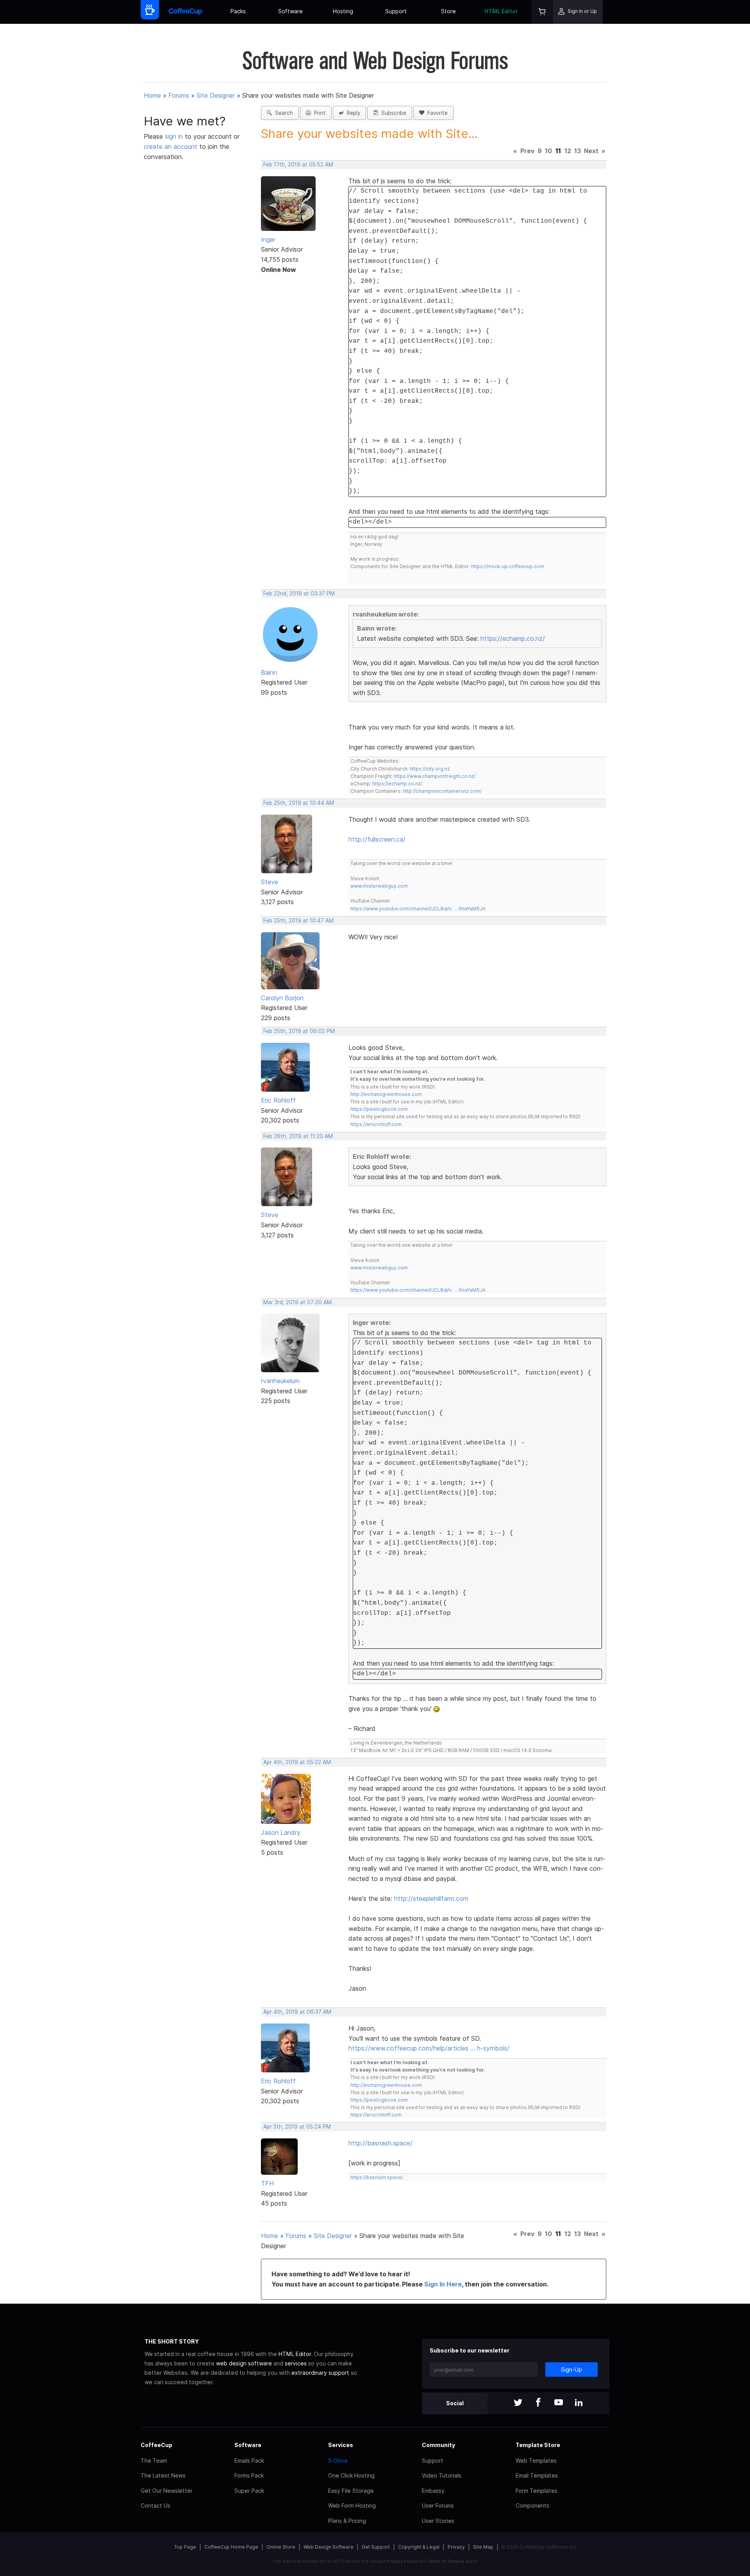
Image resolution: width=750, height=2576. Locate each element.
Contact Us (155, 2505)
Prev (527, 151)
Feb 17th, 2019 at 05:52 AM (298, 164)
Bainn (269, 672)
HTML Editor (501, 11)
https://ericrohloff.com (376, 1124)
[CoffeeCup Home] (185, 12)
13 (578, 151)
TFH (267, 2183)
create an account (171, 147)
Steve (270, 882)
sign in (175, 136)
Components (532, 2505)
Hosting (343, 11)
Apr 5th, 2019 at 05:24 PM (297, 2127)
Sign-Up (571, 2370)
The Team (154, 2461)
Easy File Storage (351, 2491)
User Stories (438, 2521)
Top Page (185, 2547)
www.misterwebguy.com (379, 886)
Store (448, 11)
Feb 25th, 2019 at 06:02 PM (299, 1031)
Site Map (483, 2547)
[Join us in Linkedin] (579, 2403)
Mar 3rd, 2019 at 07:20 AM (297, 1302)
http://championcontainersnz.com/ (442, 791)
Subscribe (392, 113)
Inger (268, 240)
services (296, 2363)
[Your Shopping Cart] (542, 12)
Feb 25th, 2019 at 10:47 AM (298, 921)
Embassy (433, 2491)
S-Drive (338, 2461)
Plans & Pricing (347, 2521)
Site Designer (216, 95)
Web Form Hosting (352, 2505)
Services (341, 2445)
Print (318, 113)
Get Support (376, 2547)
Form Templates (537, 2491)
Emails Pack (249, 2461)
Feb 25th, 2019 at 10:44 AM (299, 803)
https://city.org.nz (430, 769)
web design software (244, 2363)
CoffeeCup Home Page (231, 2547)
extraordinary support (320, 2373)
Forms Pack (249, 2475)
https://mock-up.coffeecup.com (508, 566)
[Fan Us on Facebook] (538, 2403)
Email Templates (537, 2475)
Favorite (436, 113)
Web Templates (536, 2461)
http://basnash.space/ (380, 2143)
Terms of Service (446, 2561)
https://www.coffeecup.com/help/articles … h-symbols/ (429, 2048)
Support (396, 11)
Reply (352, 113)
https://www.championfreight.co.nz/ (435, 776)
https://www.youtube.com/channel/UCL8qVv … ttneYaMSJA (418, 909)
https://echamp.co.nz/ (513, 638)
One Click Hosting (351, 2475)
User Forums (438, 2505)
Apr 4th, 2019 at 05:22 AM (297, 1762)
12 (568, 151)
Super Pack (249, 2491)
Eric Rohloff (278, 1100)
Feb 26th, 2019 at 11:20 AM (298, 1136)
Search (282, 113)
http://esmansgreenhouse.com (386, 1094)
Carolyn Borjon (282, 998)
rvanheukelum (280, 1381)
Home (152, 95)
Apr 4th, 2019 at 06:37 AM (297, 2012)
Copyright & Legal (419, 2547)
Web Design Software (329, 2547)
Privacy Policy (402, 2561)
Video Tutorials (442, 2475)
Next (591, 151)
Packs (238, 11)
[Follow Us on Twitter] (518, 2403)
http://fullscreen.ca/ (377, 839)
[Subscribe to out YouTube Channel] (559, 2403)
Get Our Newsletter (167, 2491)
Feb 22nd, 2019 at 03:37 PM (299, 593)
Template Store (538, 2445)
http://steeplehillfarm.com (431, 1898)
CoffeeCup (156, 2445)
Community (438, 2445)
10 (548, 151)
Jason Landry (281, 1832)
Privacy (456, 2547)
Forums (179, 95)
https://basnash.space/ (377, 2177)
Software (290, 11)
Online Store (281, 2547)
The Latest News (163, 2475)
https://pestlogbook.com (379, 1109)
